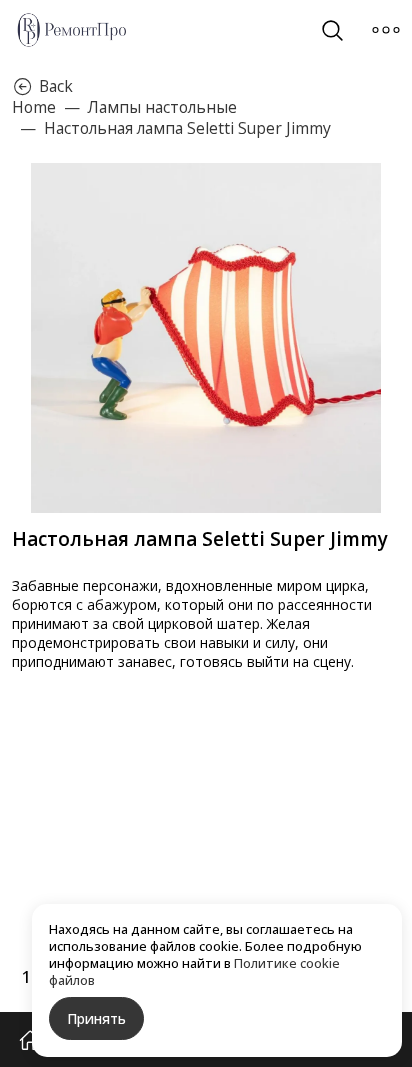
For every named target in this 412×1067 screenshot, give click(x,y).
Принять (96, 1018)
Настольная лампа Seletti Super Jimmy (187, 128)
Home (34, 107)
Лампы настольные (162, 107)
